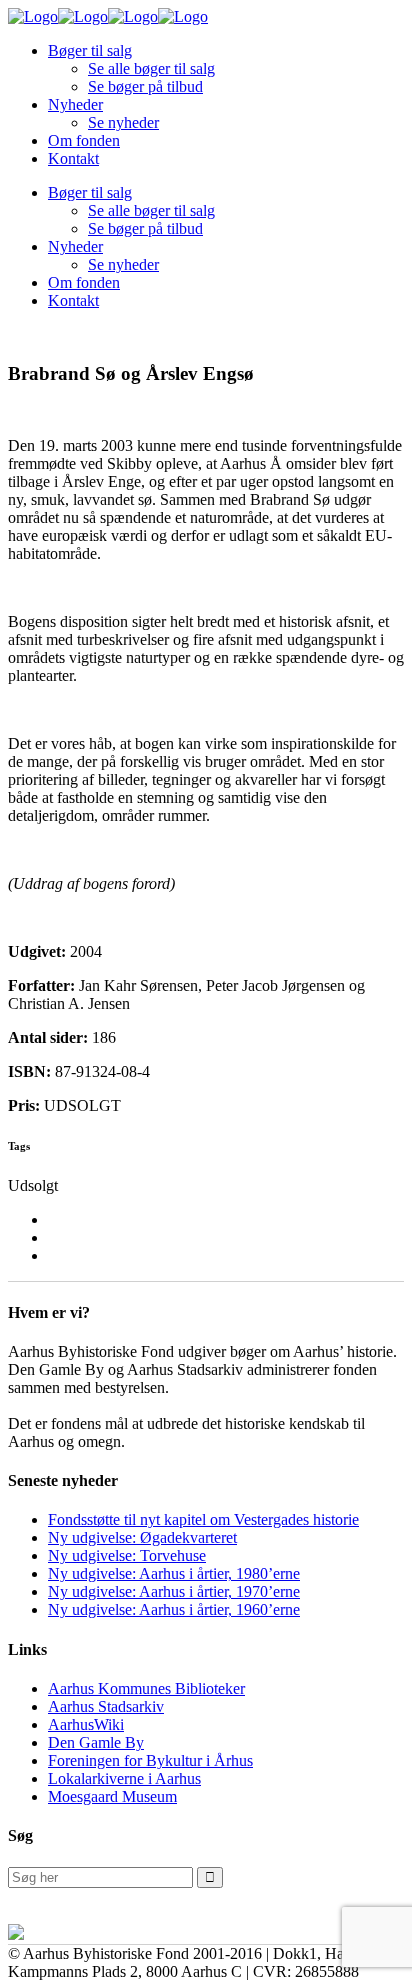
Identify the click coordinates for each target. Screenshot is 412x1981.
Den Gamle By (96, 1742)
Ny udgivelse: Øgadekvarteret (142, 1537)
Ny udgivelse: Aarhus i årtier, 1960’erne (174, 1609)
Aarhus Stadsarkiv (106, 1706)
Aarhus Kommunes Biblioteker (146, 1688)
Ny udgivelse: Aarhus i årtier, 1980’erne (174, 1573)
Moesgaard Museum (112, 1796)
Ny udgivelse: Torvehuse (127, 1555)
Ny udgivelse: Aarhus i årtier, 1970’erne (174, 1591)
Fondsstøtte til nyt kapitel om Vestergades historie (203, 1519)
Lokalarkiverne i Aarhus (124, 1778)
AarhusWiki (86, 1724)
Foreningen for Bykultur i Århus (150, 1760)
